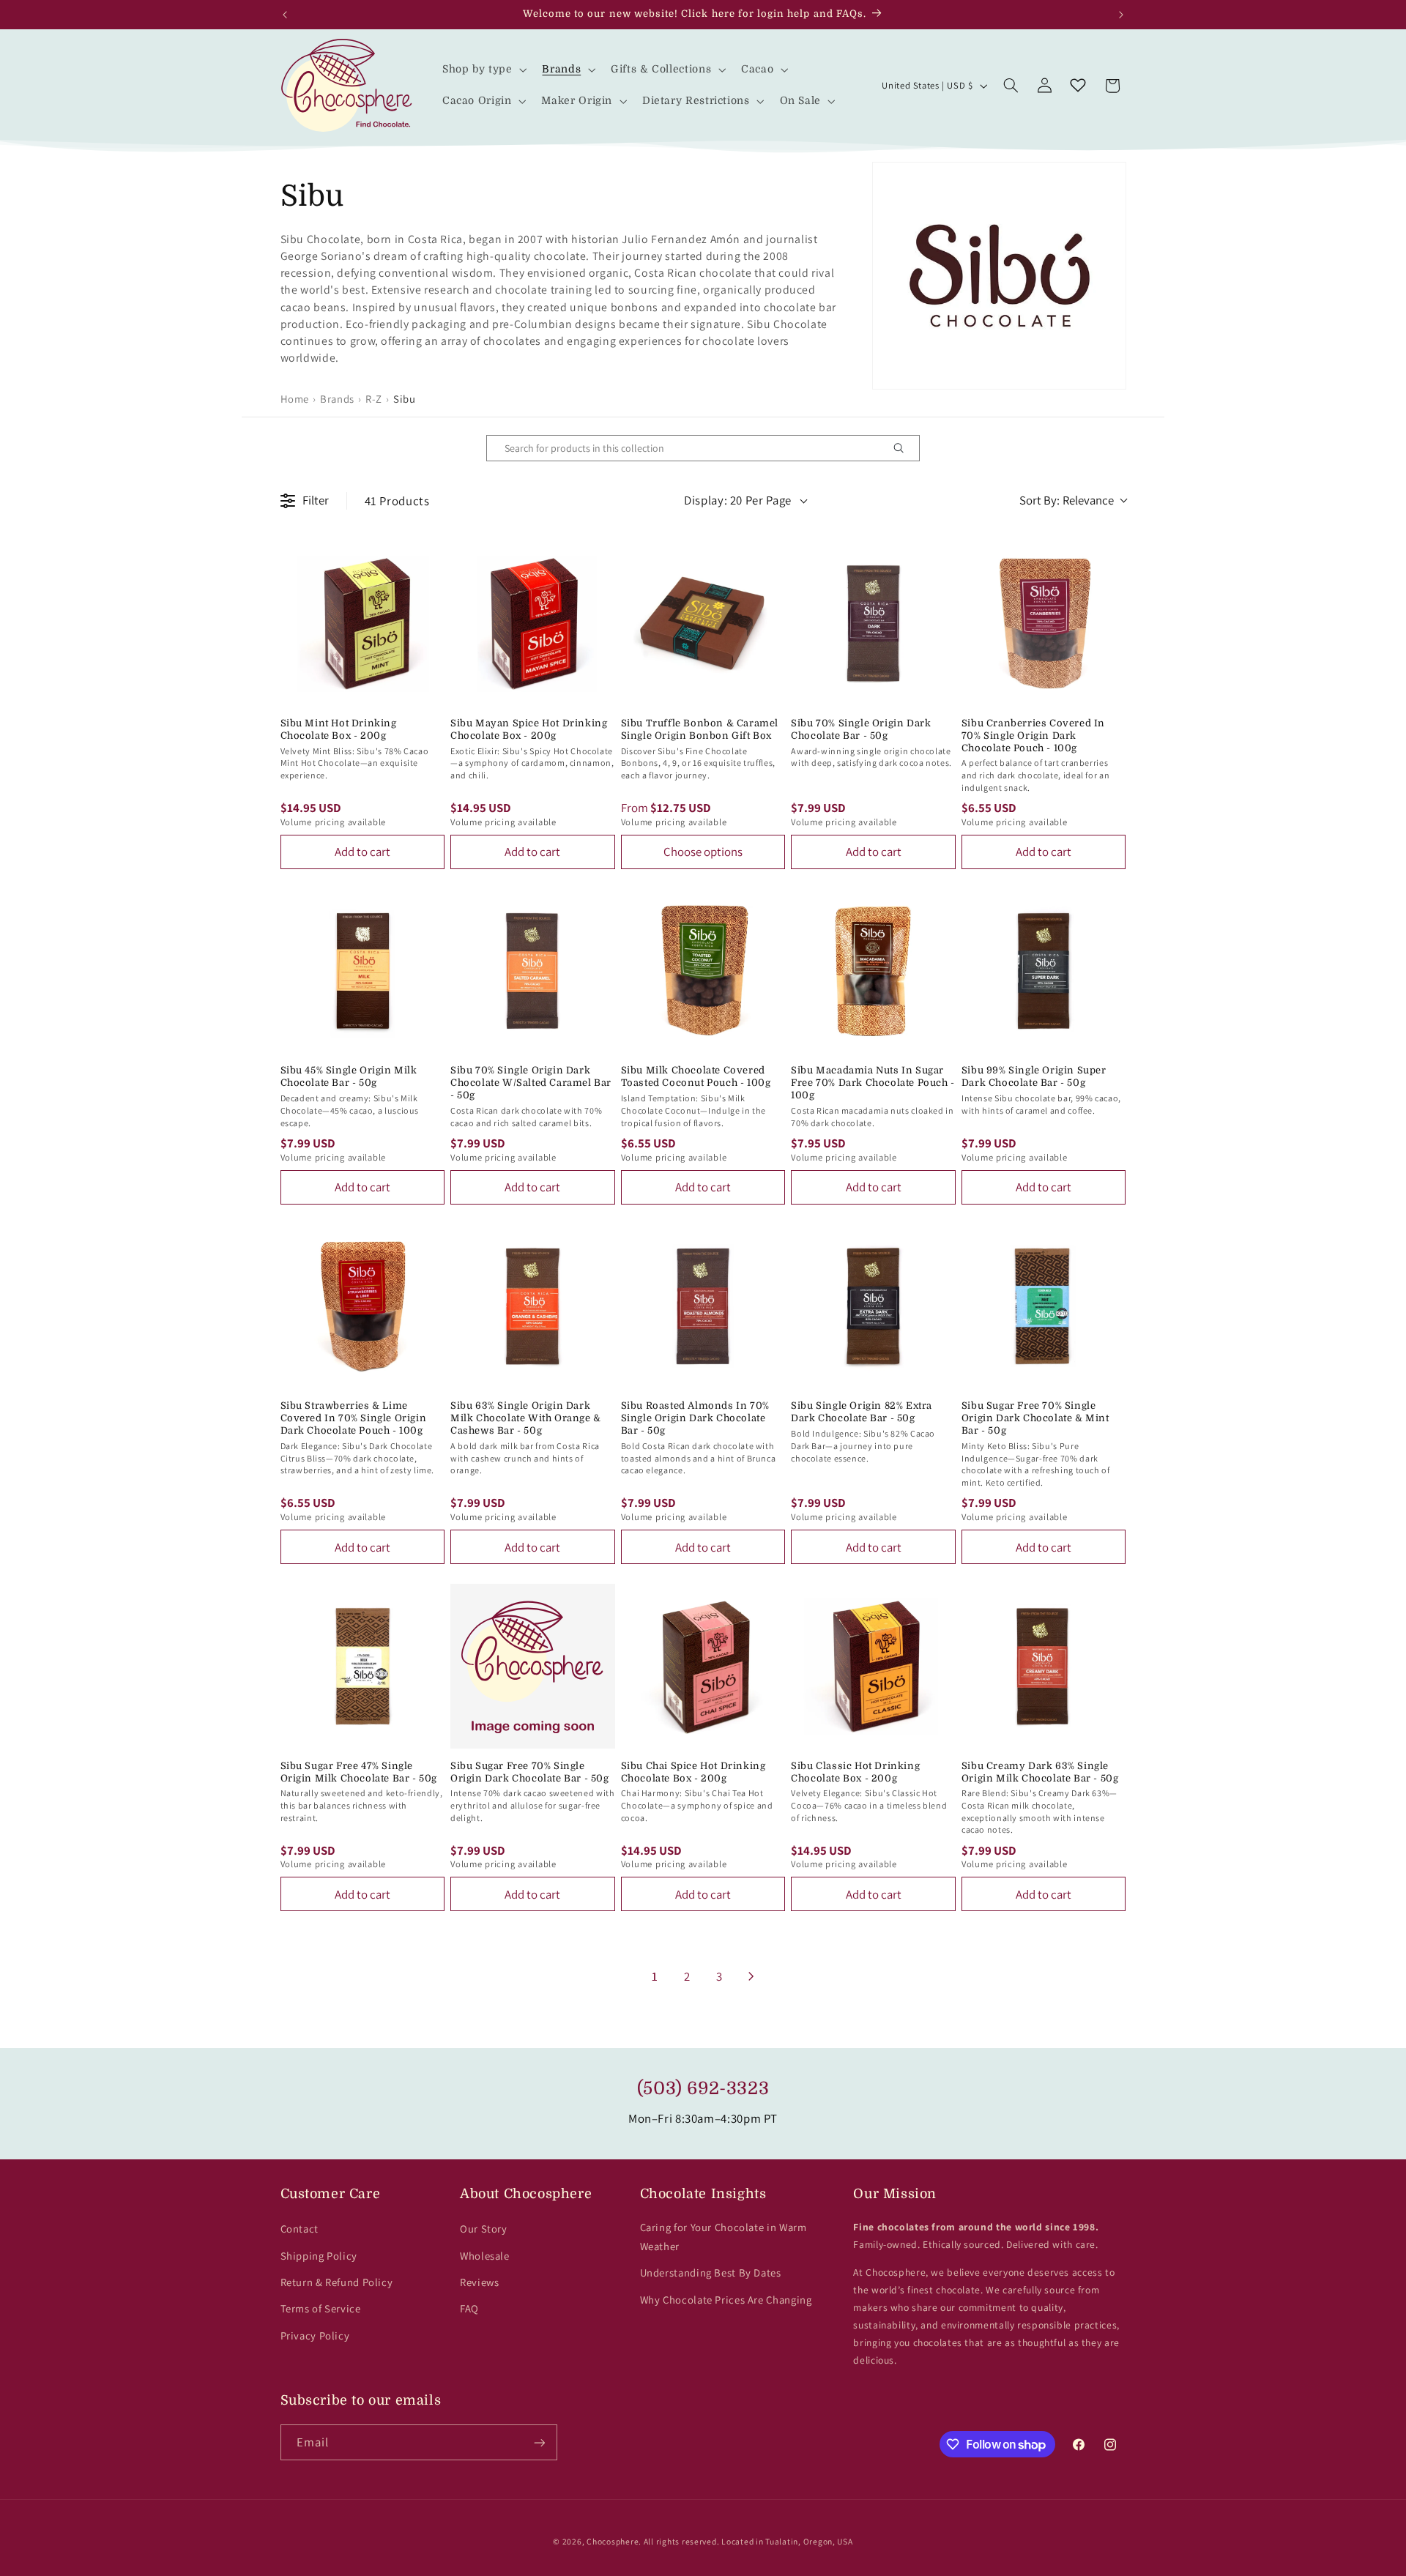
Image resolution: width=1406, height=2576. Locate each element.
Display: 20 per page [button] (738, 500)
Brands (337, 399)
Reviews (479, 2282)
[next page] (751, 1976)
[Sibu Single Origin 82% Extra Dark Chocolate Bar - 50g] (873, 1307)
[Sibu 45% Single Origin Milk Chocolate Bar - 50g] (363, 971)
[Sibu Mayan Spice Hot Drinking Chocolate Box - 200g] (533, 623)
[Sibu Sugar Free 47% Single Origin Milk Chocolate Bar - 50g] (363, 1666)
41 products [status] (397, 501)
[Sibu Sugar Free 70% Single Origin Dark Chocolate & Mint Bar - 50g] (1044, 1307)
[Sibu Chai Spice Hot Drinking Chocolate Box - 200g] (703, 1666)
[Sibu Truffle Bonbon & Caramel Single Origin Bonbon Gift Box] (703, 623)
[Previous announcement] (285, 15)
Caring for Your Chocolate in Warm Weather (724, 2237)
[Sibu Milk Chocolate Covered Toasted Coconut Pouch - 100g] (703, 971)
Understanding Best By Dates (711, 2272)
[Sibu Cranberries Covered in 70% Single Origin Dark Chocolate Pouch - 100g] (1044, 623)
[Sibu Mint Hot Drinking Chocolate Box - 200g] (363, 623)
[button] (483, 70)
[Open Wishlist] (1078, 86)
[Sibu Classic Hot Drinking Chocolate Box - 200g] (873, 1666)
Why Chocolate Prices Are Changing (726, 2300)
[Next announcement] (1121, 15)
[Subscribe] (539, 2442)
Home (295, 399)
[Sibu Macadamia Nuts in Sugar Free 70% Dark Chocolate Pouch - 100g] (873, 971)
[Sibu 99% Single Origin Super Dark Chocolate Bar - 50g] (1044, 971)
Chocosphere (613, 2541)
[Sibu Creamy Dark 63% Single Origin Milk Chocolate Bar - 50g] (1044, 1666)
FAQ (469, 2308)
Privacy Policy (315, 2335)
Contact (300, 2229)
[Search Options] (904, 448)
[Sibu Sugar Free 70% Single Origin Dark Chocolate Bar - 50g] (533, 1666)
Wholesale (485, 2256)
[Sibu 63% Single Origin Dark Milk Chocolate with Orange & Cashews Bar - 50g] (533, 1307)
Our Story (484, 2229)
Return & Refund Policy (337, 2282)
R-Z (374, 399)
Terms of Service (321, 2308)
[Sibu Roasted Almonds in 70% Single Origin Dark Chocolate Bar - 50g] (703, 1307)
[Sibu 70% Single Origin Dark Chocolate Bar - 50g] (873, 623)
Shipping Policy (319, 2256)
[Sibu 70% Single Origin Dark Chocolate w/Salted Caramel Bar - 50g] (533, 971)
